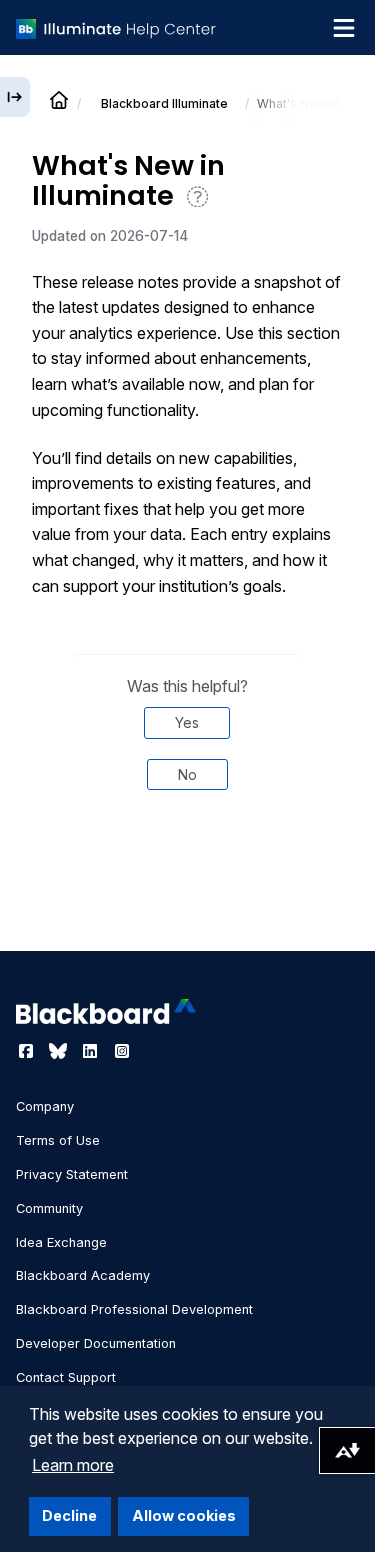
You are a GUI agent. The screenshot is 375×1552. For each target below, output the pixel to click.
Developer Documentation (96, 1343)
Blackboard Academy (83, 1275)
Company (45, 1106)
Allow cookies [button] (184, 1515)
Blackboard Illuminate (164, 103)
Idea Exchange (61, 1242)
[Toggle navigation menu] (344, 28)
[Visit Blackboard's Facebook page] (28, 1051)
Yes (187, 722)
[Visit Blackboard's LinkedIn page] (92, 1051)
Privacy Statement (72, 1174)
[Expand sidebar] (15, 97)
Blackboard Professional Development (134, 1309)
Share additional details (187, 897)
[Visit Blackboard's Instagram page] (122, 1051)
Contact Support (66, 1377)
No (187, 774)
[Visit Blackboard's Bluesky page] (60, 1051)
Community (49, 1208)
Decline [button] (69, 1515)
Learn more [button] (73, 1465)
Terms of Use (58, 1140)
